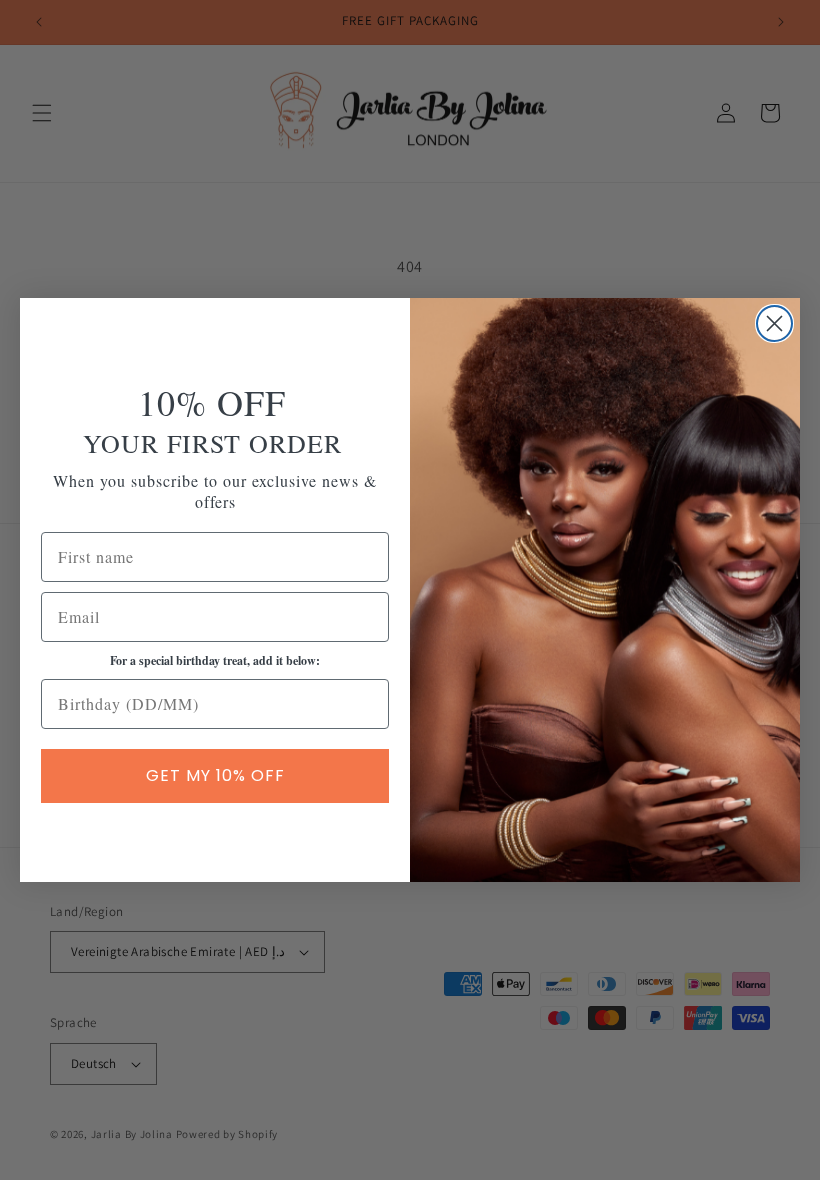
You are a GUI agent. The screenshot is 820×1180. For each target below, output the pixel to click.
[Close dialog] (774, 323)
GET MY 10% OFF (215, 775)
